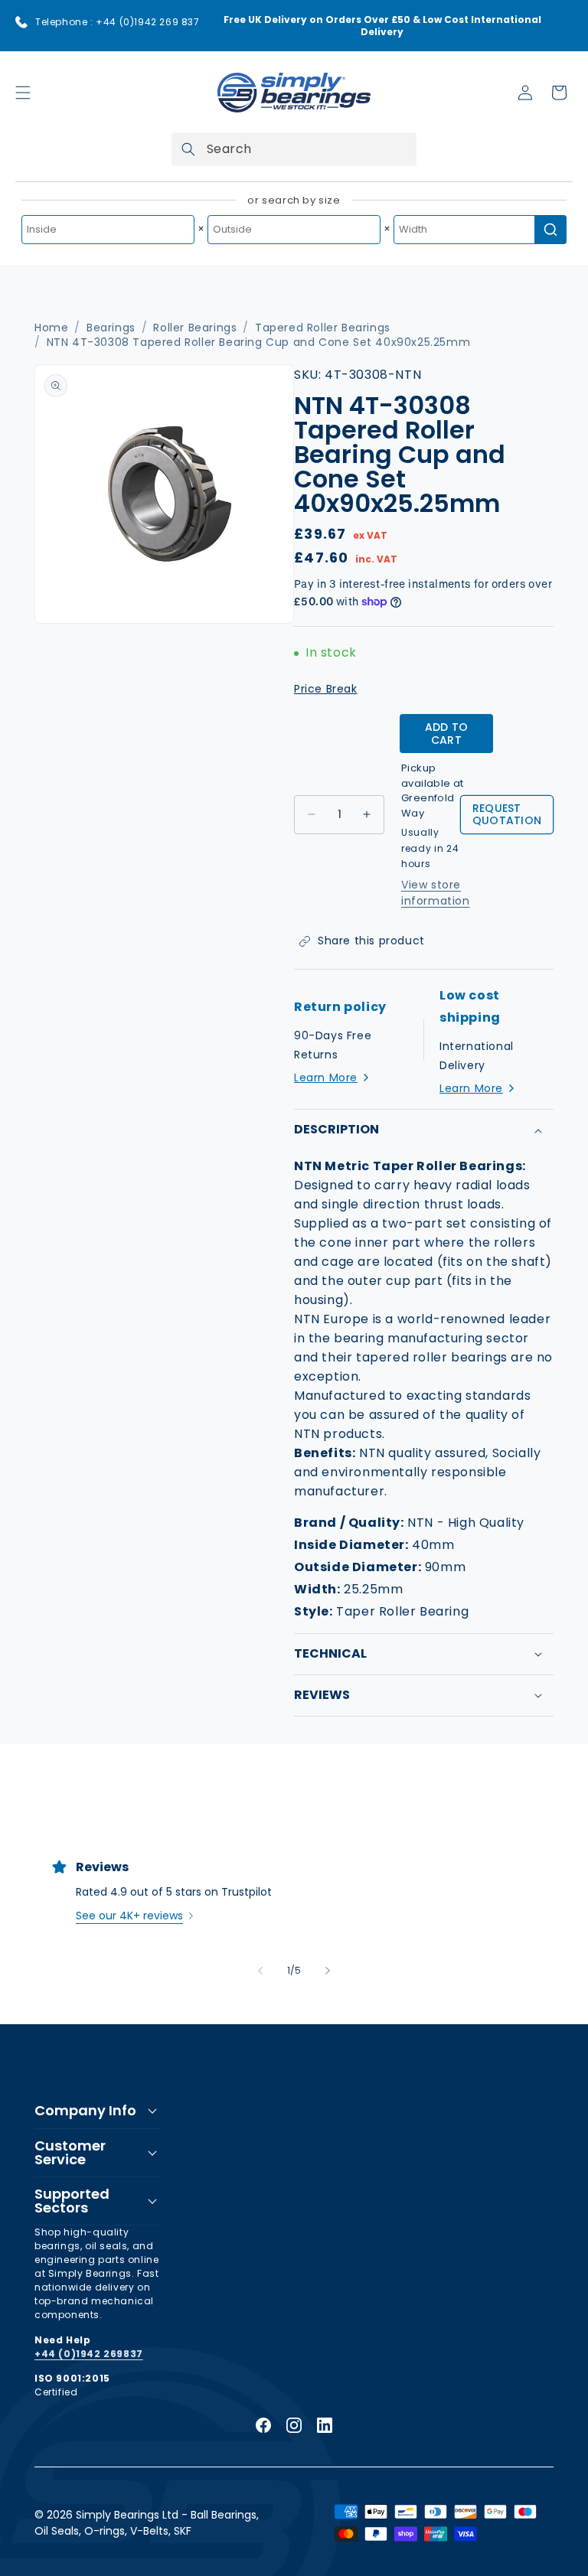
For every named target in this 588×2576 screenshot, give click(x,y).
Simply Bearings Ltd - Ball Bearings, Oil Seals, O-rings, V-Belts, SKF (147, 2523)
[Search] (188, 149)
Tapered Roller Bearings (323, 328)
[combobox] (294, 149)
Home (51, 328)
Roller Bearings (195, 328)
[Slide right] (328, 1971)
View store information (436, 893)
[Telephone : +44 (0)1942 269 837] (21, 22)
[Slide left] (260, 1971)
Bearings (111, 328)
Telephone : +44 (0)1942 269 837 (118, 22)
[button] (23, 93)
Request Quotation (507, 815)
